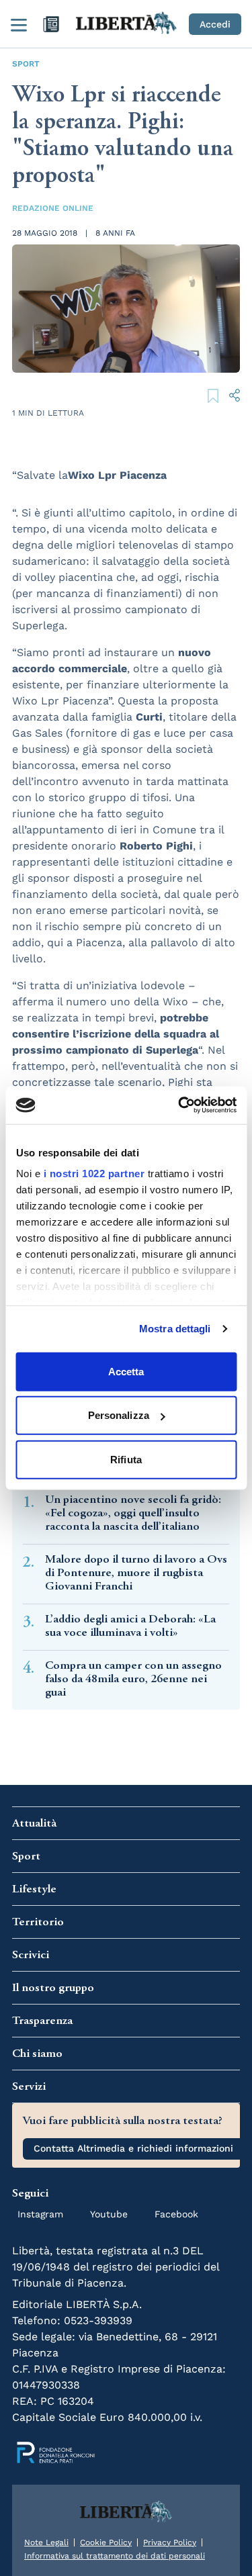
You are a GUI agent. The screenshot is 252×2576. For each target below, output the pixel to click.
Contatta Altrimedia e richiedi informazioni (133, 2148)
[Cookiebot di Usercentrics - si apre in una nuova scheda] (179, 1105)
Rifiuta (126, 1459)
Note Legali (46, 2542)
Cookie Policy (106, 2542)
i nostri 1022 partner (94, 1174)
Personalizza (119, 1415)
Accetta (126, 1371)
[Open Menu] (19, 24)
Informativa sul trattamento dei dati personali (115, 2556)
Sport (26, 64)
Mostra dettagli (175, 1329)
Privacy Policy (170, 2542)
